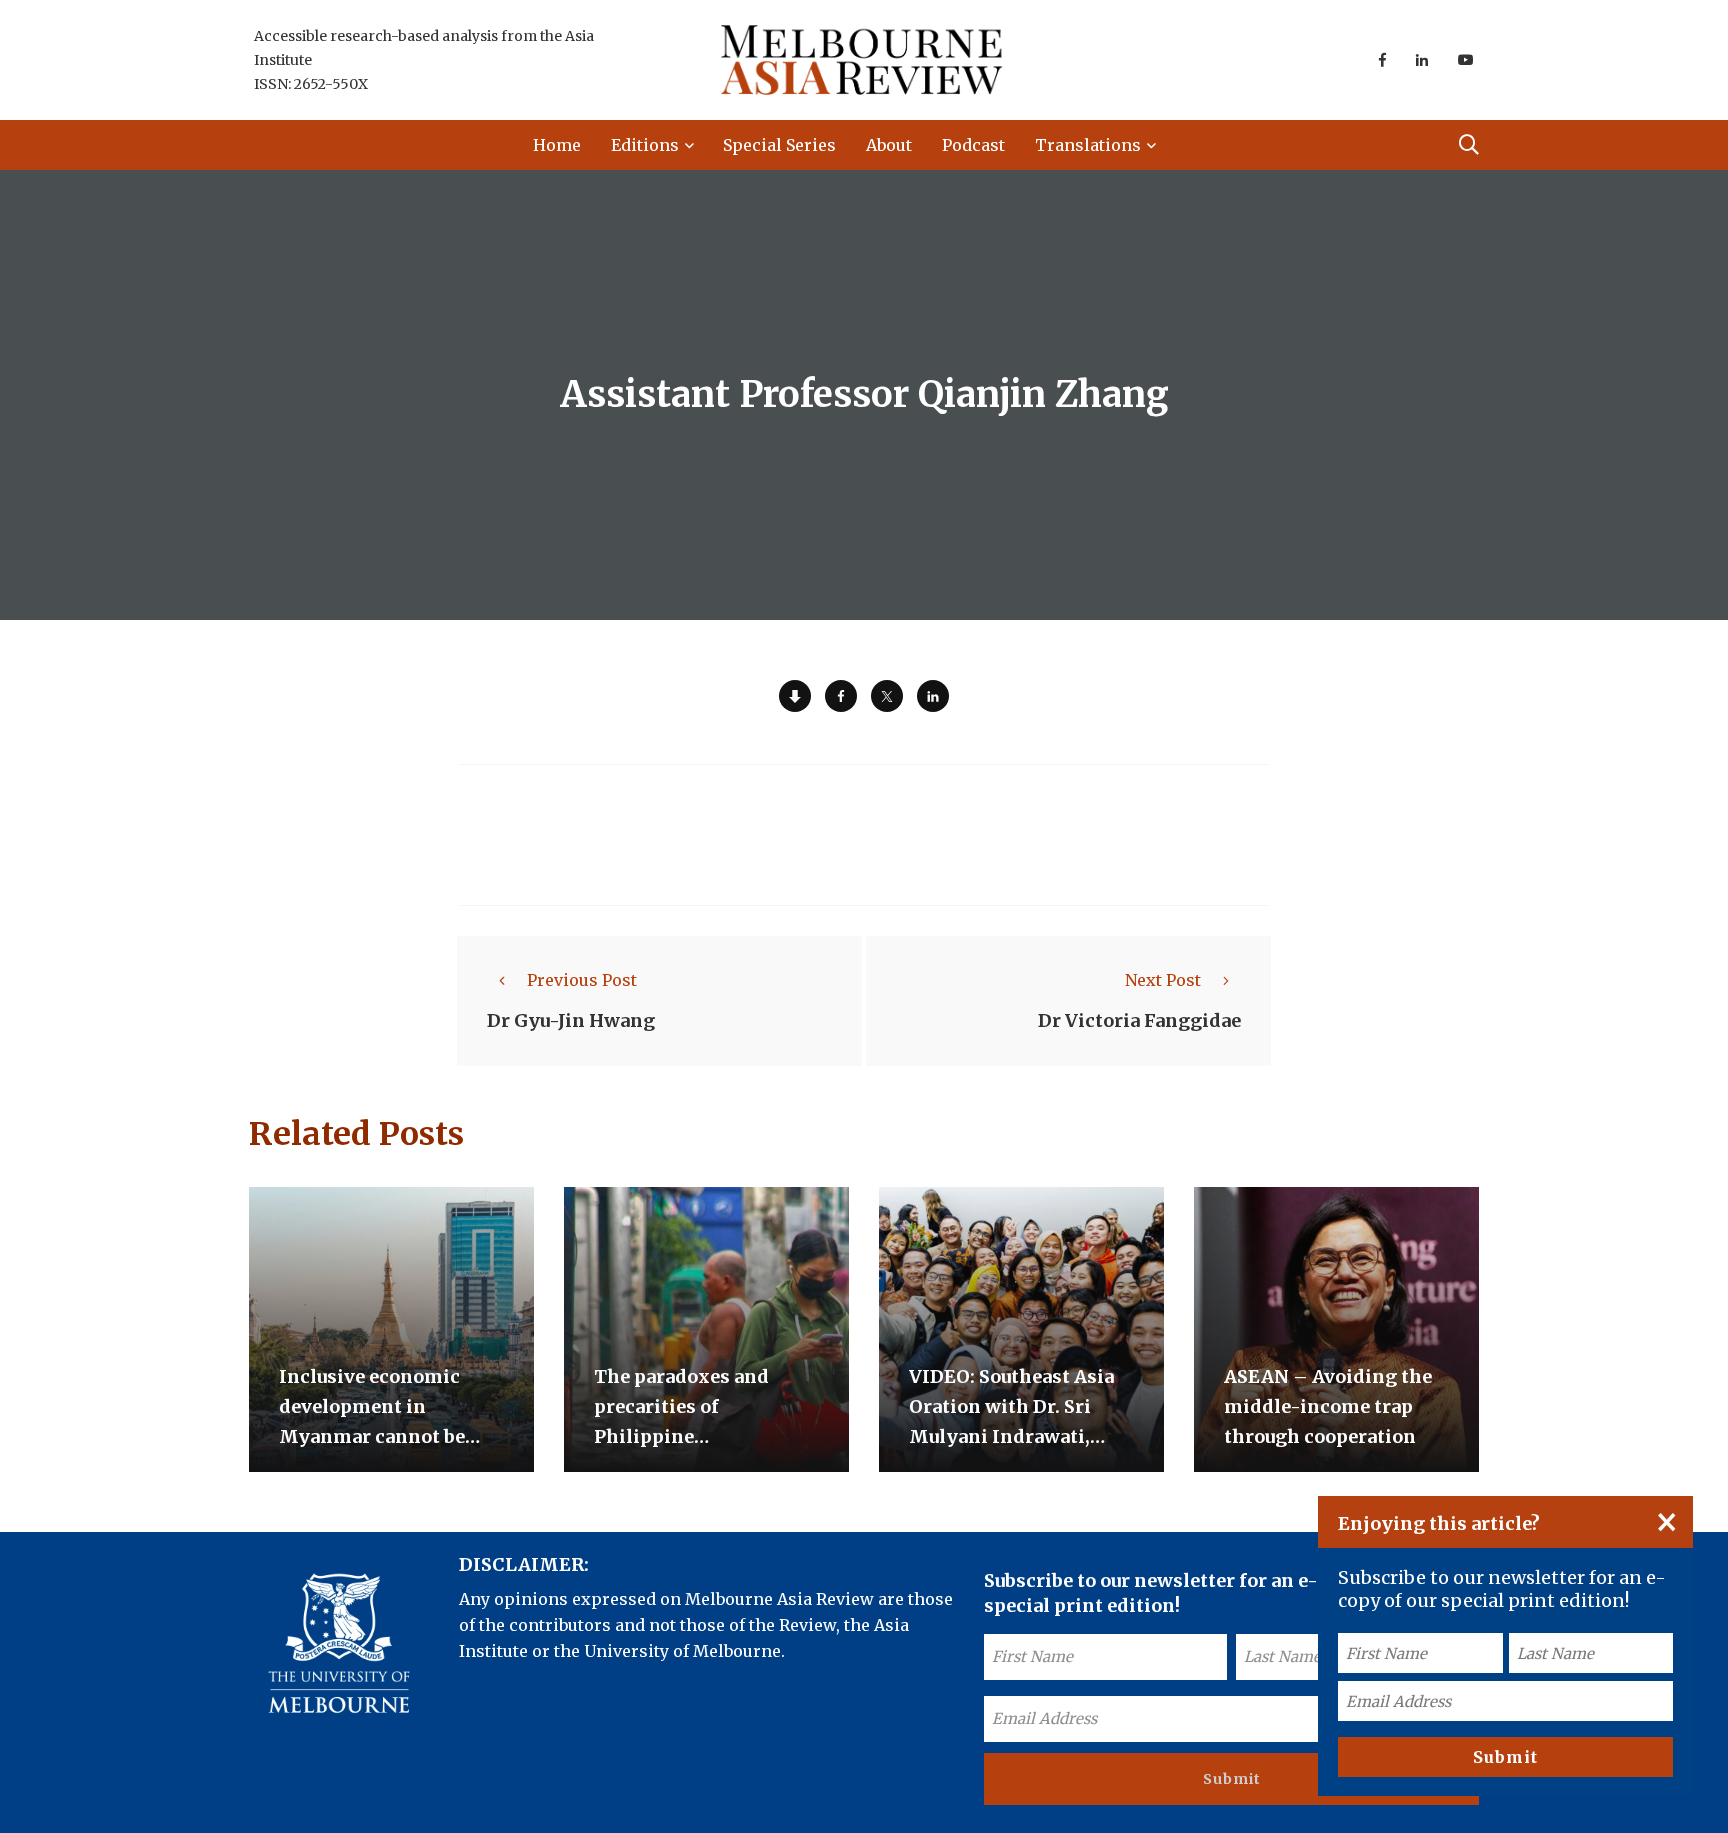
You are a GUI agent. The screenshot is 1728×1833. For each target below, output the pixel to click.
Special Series (779, 145)
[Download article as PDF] (795, 696)
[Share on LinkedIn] (933, 696)
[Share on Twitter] (887, 696)
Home (557, 145)
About (889, 145)
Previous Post (582, 980)
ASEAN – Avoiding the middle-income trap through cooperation (1328, 1406)
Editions (645, 145)
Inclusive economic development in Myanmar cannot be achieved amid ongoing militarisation (388, 1436)
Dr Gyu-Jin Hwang (571, 1020)
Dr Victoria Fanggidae (1139, 1020)
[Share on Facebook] (841, 696)
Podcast (973, 145)
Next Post (1163, 980)
